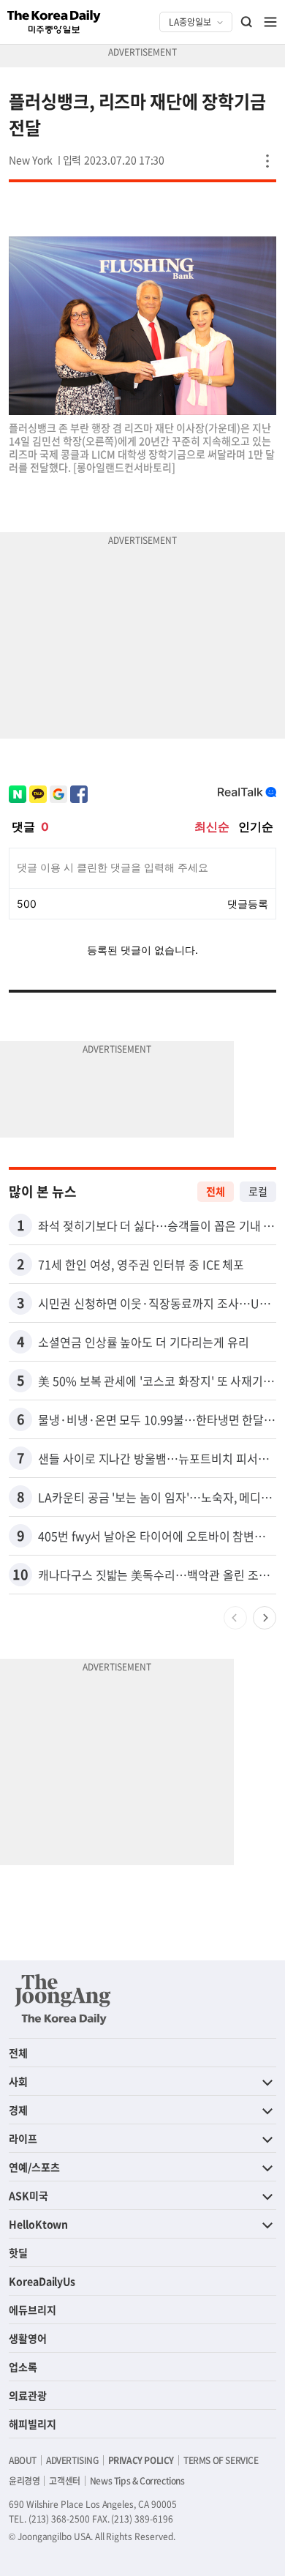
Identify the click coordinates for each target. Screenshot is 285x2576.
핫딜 (18, 2252)
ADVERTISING (72, 2460)
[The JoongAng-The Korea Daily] (63, 1999)
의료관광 (28, 2395)
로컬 (258, 1191)
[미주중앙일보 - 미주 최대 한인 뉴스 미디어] (54, 22)
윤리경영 (24, 2481)
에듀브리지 (33, 2310)
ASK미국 (28, 2195)
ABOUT (23, 2460)
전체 (216, 1191)
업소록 (23, 2367)
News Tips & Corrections (137, 2481)
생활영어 (28, 2338)
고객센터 (64, 2481)
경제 (18, 2110)
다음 (265, 1618)
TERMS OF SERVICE (221, 2460)
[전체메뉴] (270, 22)
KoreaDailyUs (42, 2281)
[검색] (247, 22)
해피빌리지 (33, 2424)
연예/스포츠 (34, 2167)
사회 (18, 2081)
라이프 (23, 2138)
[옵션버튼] (267, 161)
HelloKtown (38, 2224)
